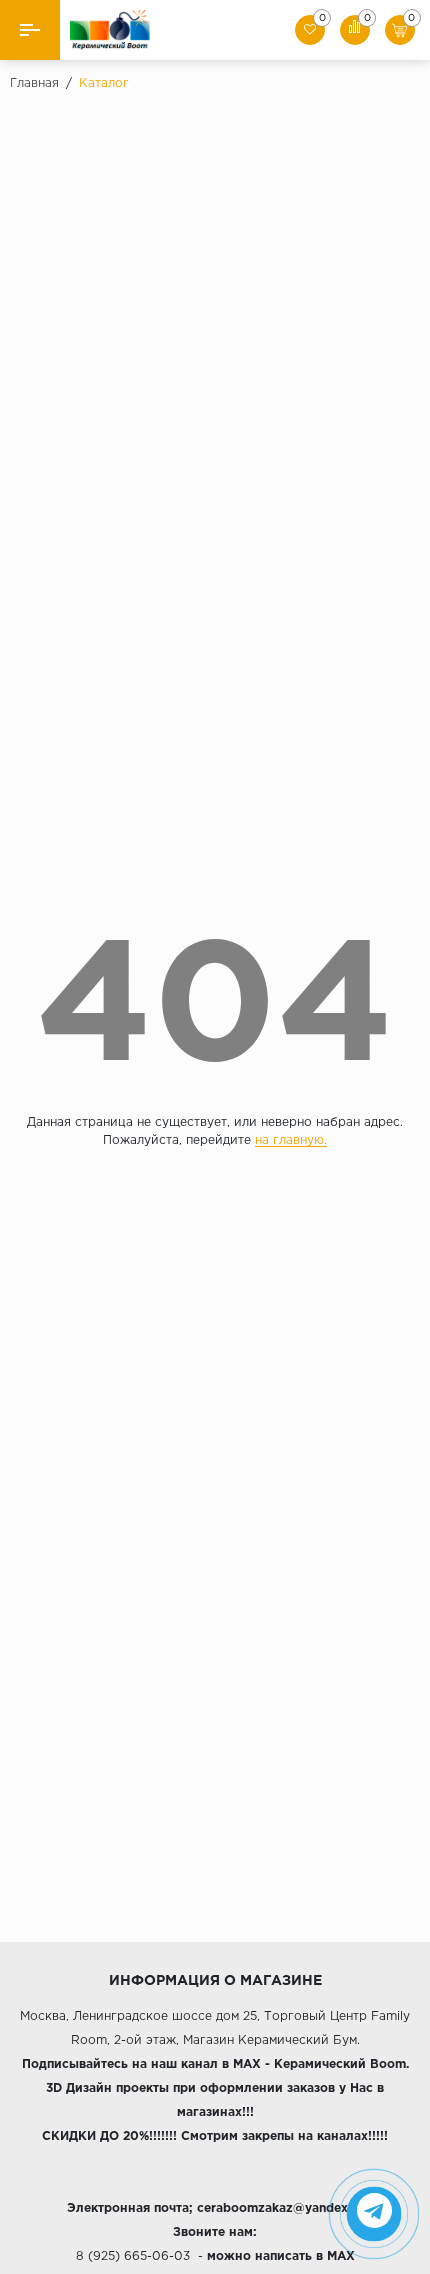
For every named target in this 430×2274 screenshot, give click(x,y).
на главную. (291, 1140)
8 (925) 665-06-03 (133, 2256)
